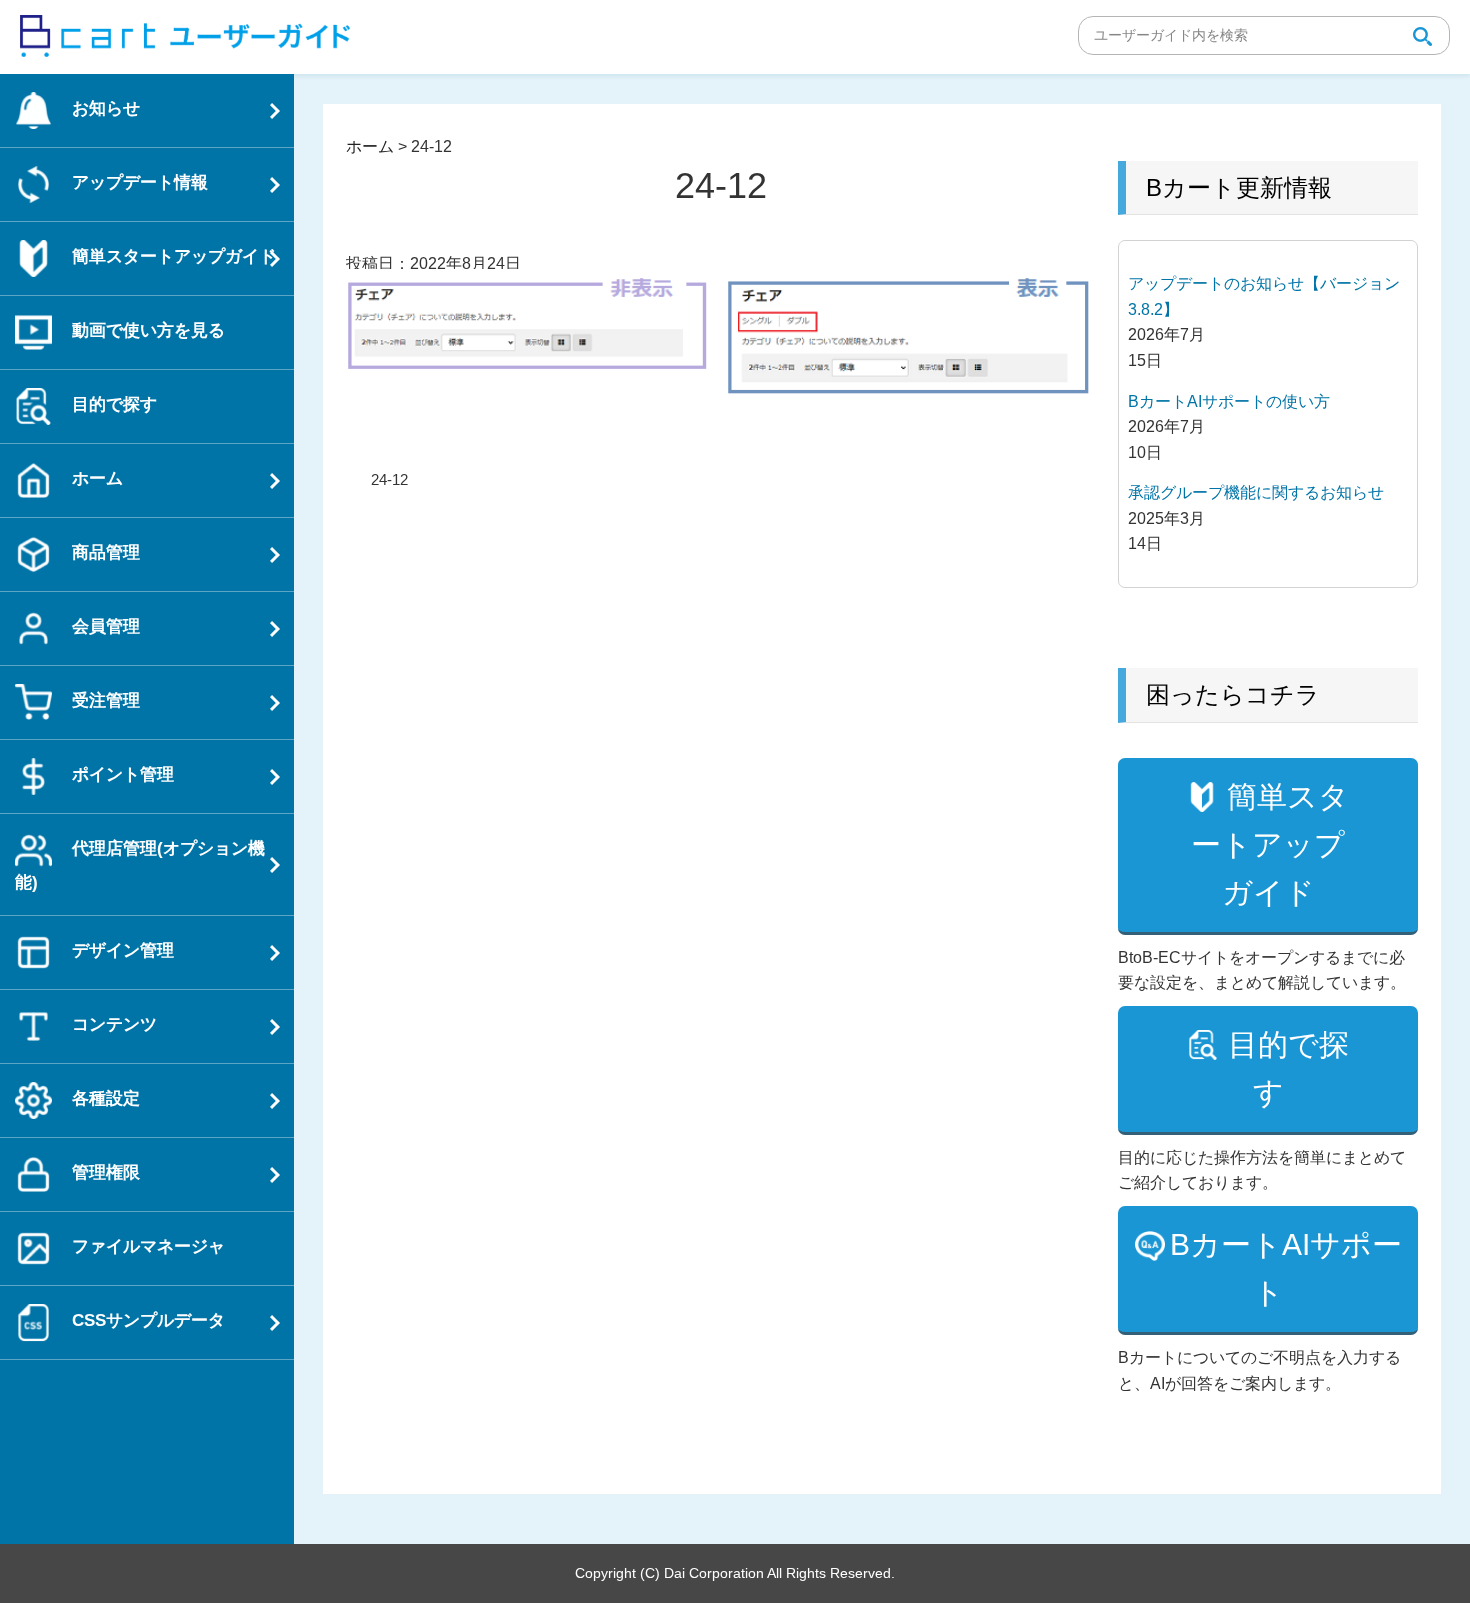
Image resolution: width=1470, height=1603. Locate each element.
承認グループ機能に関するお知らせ (1256, 492)
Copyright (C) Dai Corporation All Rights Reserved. (735, 1573)
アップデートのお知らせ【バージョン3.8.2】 (1264, 296)
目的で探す (1288, 1068)
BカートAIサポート (1286, 1268)
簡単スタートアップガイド (1270, 844)
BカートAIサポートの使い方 (1229, 401)
